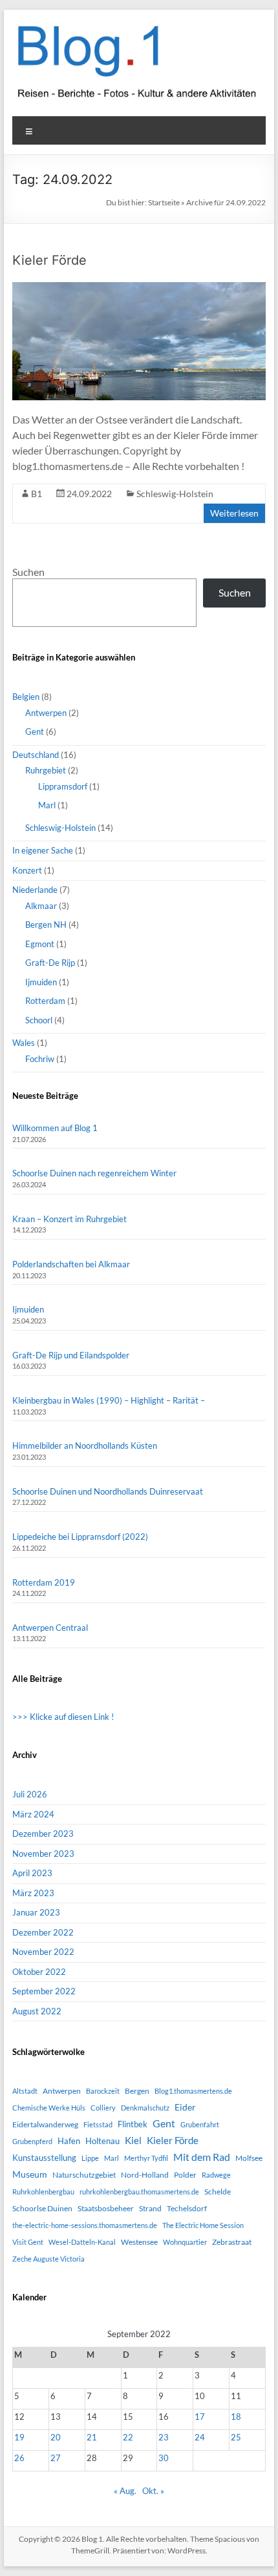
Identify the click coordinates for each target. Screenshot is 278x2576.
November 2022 (43, 1952)
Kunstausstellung (44, 2158)
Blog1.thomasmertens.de (193, 2091)
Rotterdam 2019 (44, 1582)
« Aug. (125, 2491)
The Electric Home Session (203, 2225)
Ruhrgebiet (46, 770)
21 (92, 2437)
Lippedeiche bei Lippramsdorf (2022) (80, 1537)
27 (56, 2458)
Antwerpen (46, 713)
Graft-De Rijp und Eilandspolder (71, 1355)
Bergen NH (46, 925)
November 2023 (43, 1854)
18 (236, 2417)
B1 (37, 494)
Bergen (137, 2091)
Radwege (216, 2175)
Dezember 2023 (43, 1834)
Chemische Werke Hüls (49, 2108)
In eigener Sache (43, 850)
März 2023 (33, 1893)
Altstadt (25, 2091)
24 (200, 2437)
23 (164, 2437)
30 (164, 2458)
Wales (24, 1043)
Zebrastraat (232, 2242)
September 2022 (44, 1991)
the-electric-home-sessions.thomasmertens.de (85, 2225)
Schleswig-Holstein (175, 494)
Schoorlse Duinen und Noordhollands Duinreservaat (108, 1491)
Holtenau (102, 2141)
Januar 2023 (36, 1912)
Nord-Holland (145, 2175)
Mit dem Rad (202, 2157)
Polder (185, 2175)
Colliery (103, 2108)
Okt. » (153, 2491)
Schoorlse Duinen (42, 2208)
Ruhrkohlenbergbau (43, 2192)
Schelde (218, 2192)
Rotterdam (45, 1001)
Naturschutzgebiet (84, 2175)
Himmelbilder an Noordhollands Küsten (85, 1446)
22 (128, 2437)
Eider (185, 2107)
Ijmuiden (41, 982)
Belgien (26, 697)
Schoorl (39, 1020)
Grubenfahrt (200, 2124)
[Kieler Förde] (139, 288)
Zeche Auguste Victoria (48, 2259)
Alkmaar (41, 906)
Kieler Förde (49, 260)
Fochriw (40, 1059)
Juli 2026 (30, 1794)
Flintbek (133, 2124)
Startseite (164, 202)
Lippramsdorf (63, 786)
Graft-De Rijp (50, 963)
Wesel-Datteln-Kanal (82, 2242)
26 (19, 2458)
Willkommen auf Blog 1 (55, 1128)
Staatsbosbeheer (106, 2208)
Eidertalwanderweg (45, 2124)
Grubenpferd (32, 2141)
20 (56, 2437)
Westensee (139, 2242)
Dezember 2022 (43, 1932)
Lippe (90, 2158)
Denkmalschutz (145, 2108)
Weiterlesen (234, 513)
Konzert (27, 870)
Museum (30, 2174)
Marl (47, 805)
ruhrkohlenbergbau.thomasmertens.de (139, 2192)
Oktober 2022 (39, 1972)
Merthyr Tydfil (146, 2158)
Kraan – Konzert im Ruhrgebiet (69, 1219)
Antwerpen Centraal (50, 1628)
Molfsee (249, 2158)
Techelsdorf (187, 2208)
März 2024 (33, 1814)
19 (19, 2437)
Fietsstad (98, 2124)
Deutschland (36, 755)
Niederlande (35, 890)
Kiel (133, 2140)
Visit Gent (28, 2242)
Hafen (69, 2141)
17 (200, 2417)
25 (236, 2437)
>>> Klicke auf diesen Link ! (63, 1717)
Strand (150, 2208)
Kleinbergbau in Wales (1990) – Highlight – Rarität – (109, 1400)
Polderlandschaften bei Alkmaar (71, 1264)
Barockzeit (103, 2091)
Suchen (28, 572)
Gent (35, 731)
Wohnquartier (185, 2242)
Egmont (40, 944)
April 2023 (32, 1873)
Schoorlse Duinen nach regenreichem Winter (94, 1173)
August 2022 (37, 2011)
